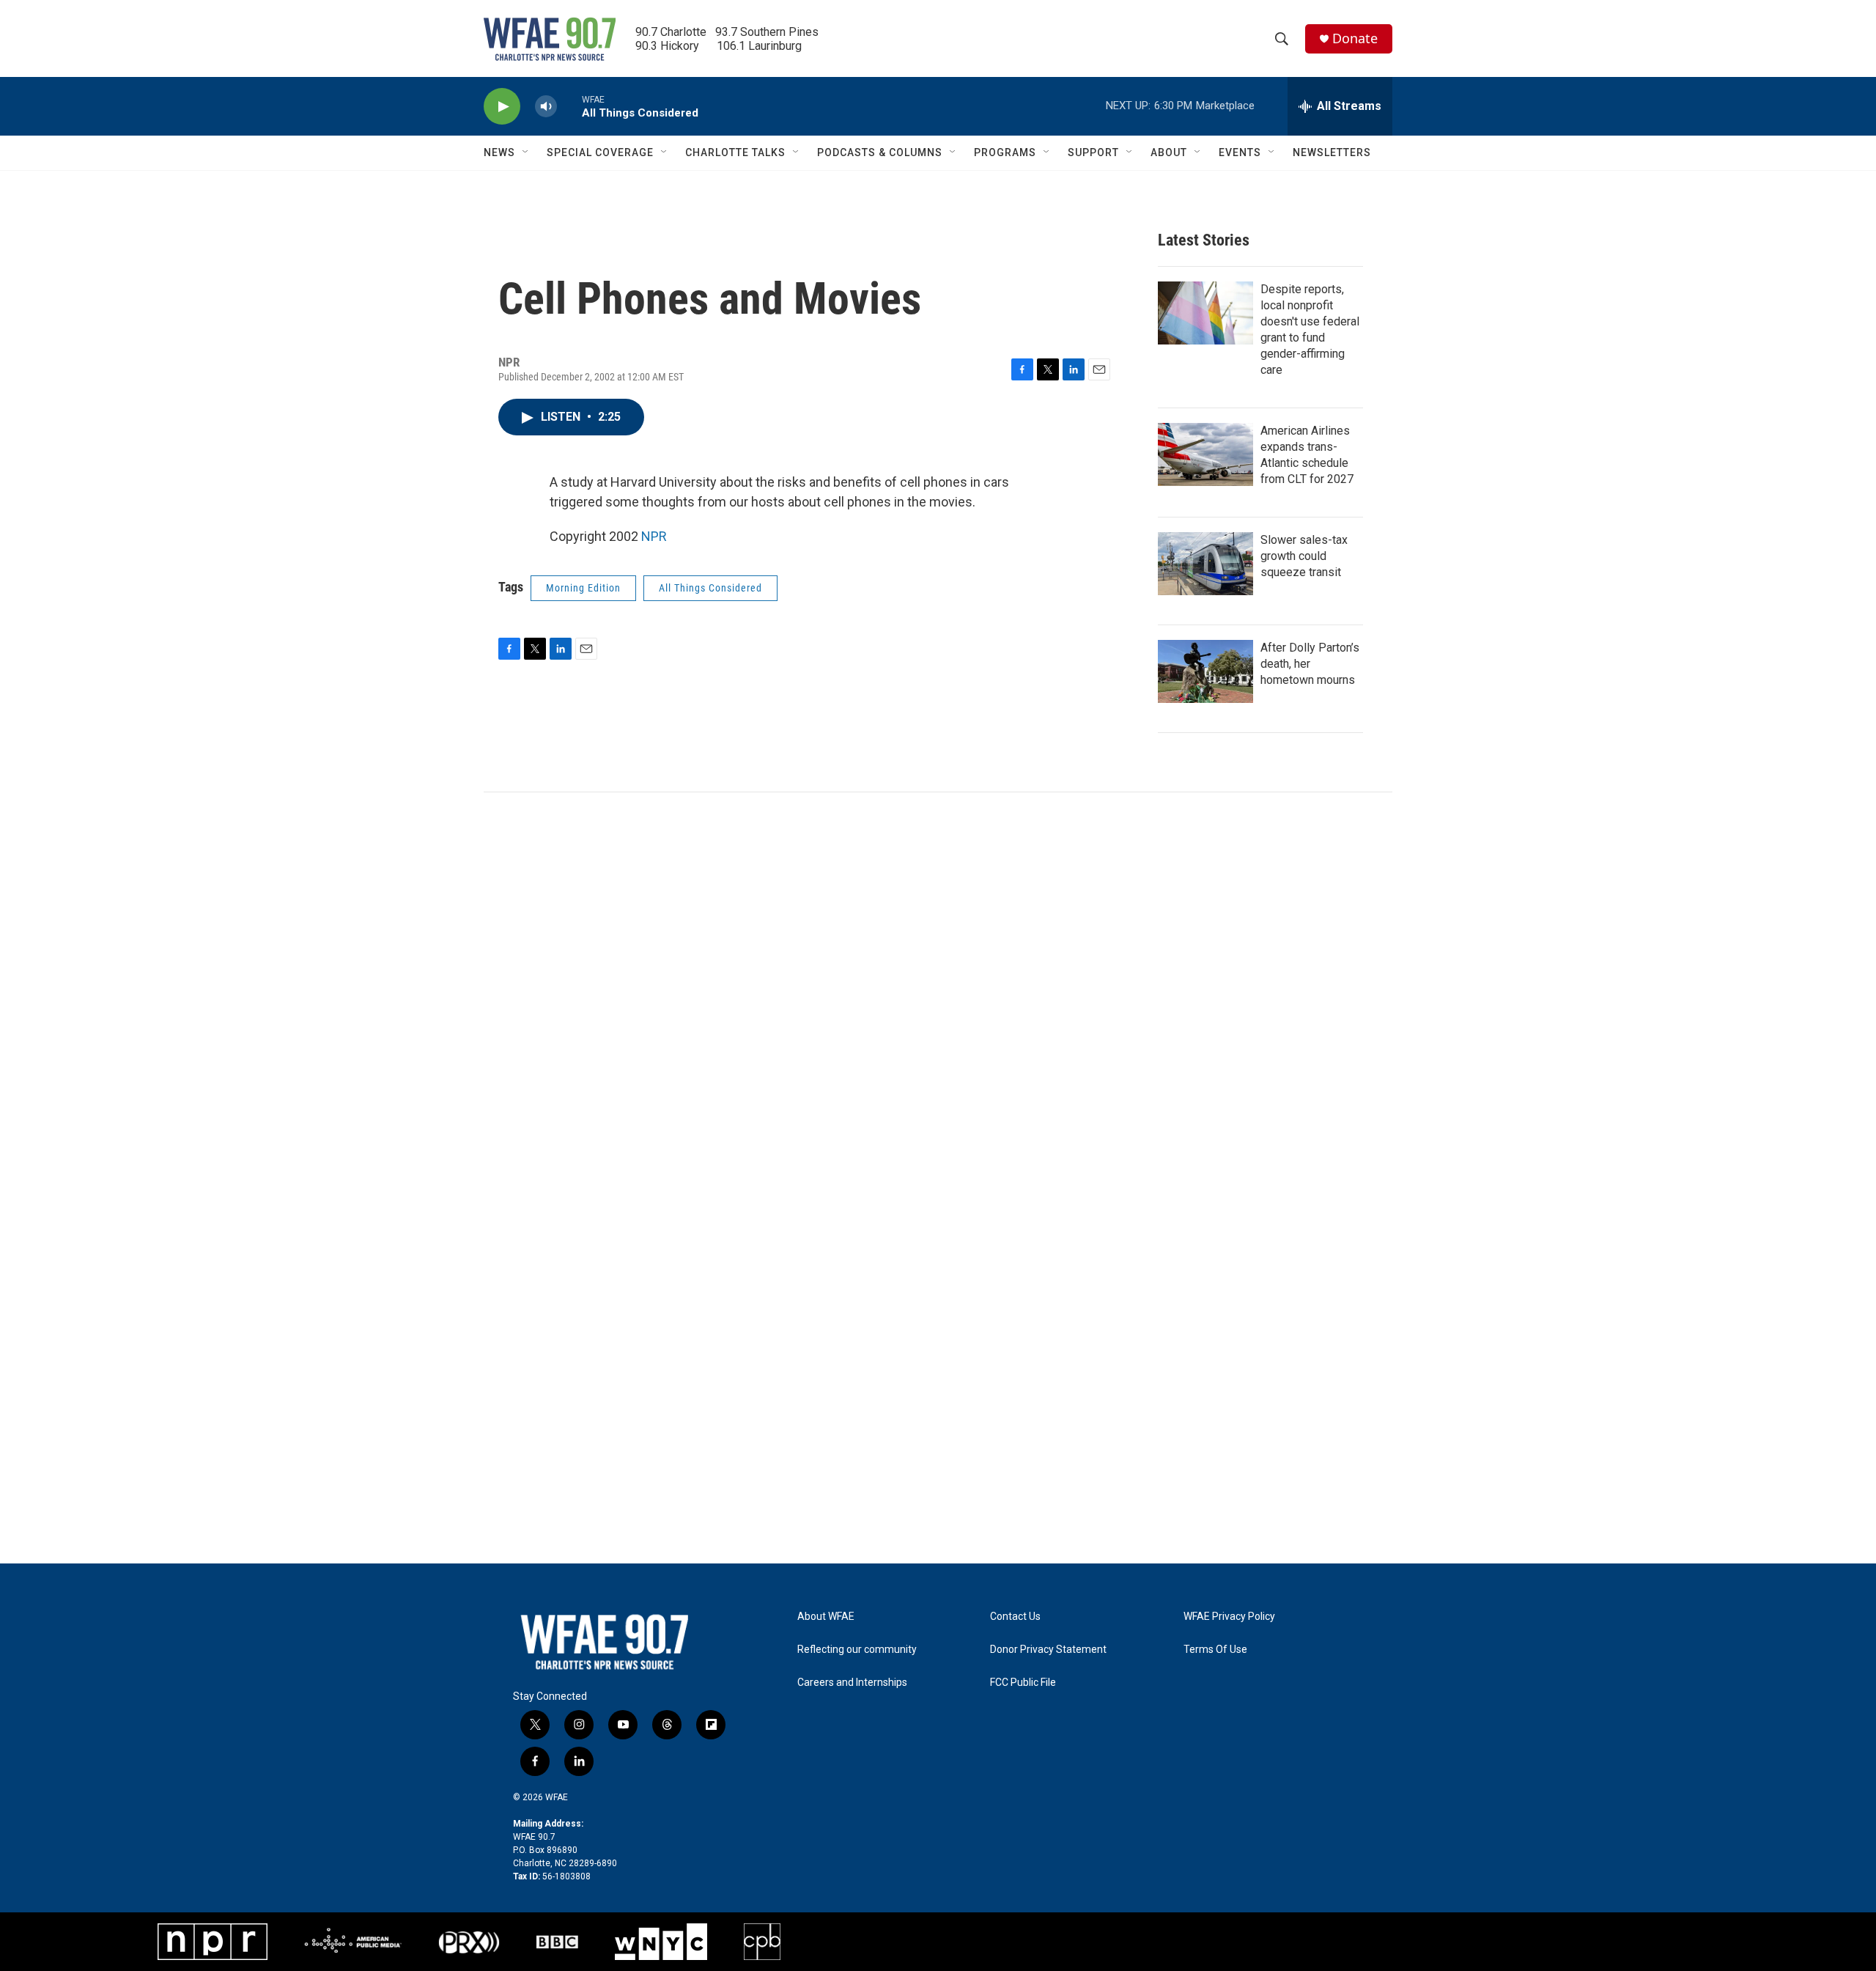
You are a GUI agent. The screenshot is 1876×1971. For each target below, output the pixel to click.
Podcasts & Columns (880, 152)
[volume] (546, 107)
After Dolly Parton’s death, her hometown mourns (1310, 664)
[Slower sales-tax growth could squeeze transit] (1205, 564)
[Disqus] (938, 990)
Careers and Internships (852, 1683)
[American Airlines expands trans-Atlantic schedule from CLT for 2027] (1205, 454)
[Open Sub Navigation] (526, 152)
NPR (654, 536)
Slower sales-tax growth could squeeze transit (1304, 556)
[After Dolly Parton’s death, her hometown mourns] (1205, 671)
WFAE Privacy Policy (1229, 1617)
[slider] (569, 106)
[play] (502, 107)
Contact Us (1015, 1617)
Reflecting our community (857, 1650)
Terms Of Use (1215, 1650)
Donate (1355, 38)
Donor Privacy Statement (1048, 1650)
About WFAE (826, 1617)
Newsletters (1332, 152)
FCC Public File (1023, 1683)
